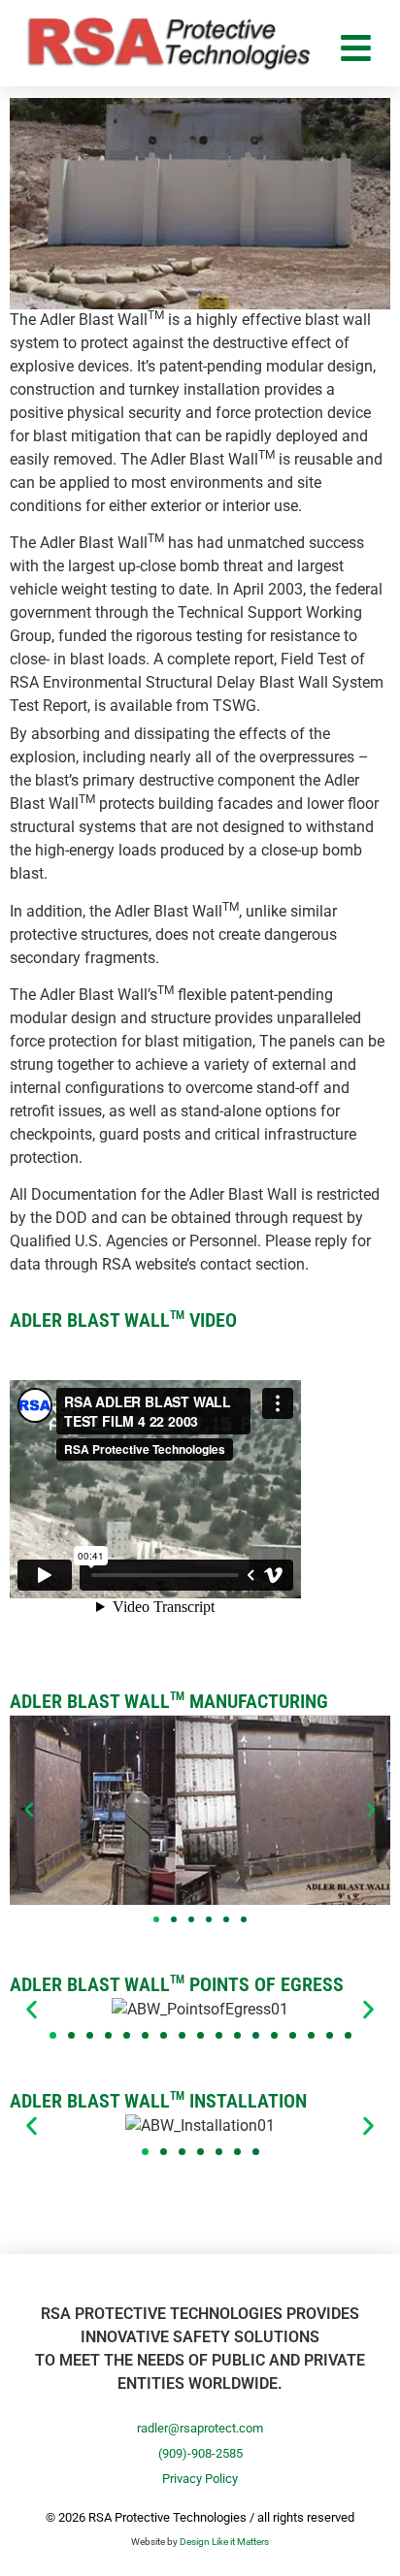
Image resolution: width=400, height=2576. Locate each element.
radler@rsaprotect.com (200, 2428)
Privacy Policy (200, 2479)
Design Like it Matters (224, 2542)
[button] (29, 1810)
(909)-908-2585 (200, 2453)
